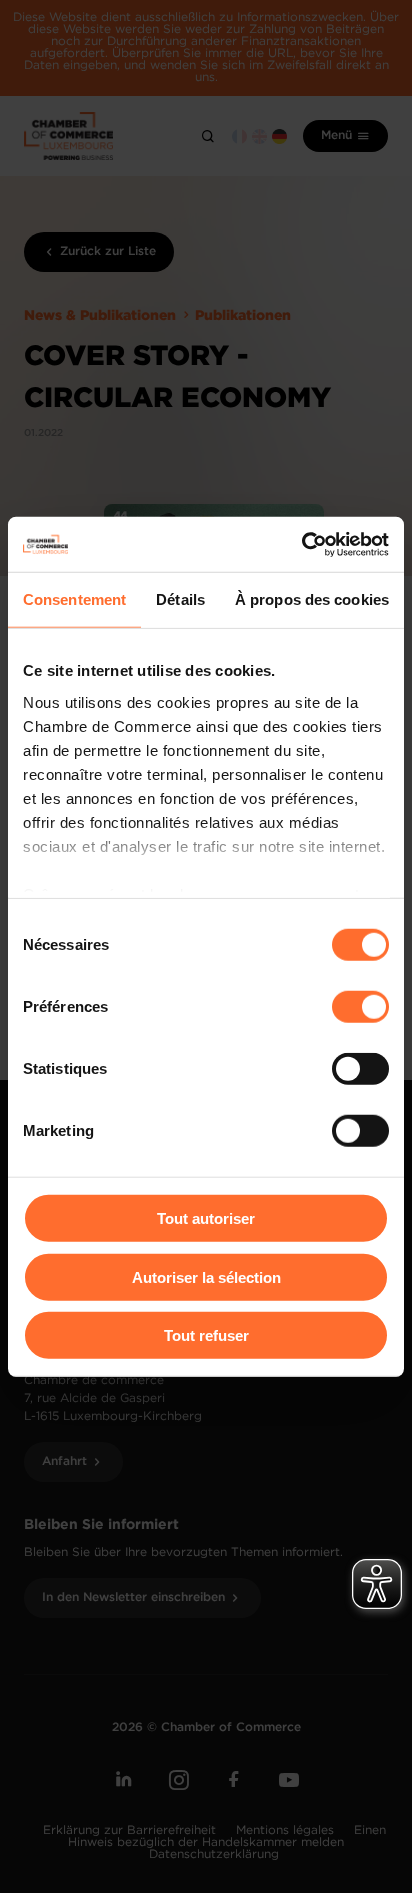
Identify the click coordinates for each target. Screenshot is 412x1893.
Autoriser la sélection (206, 1276)
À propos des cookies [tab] (312, 599)
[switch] (360, 1007)
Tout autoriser (206, 1218)
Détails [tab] (180, 599)
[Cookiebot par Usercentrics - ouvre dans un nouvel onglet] (301, 544)
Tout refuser (206, 1335)
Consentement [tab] (74, 599)
